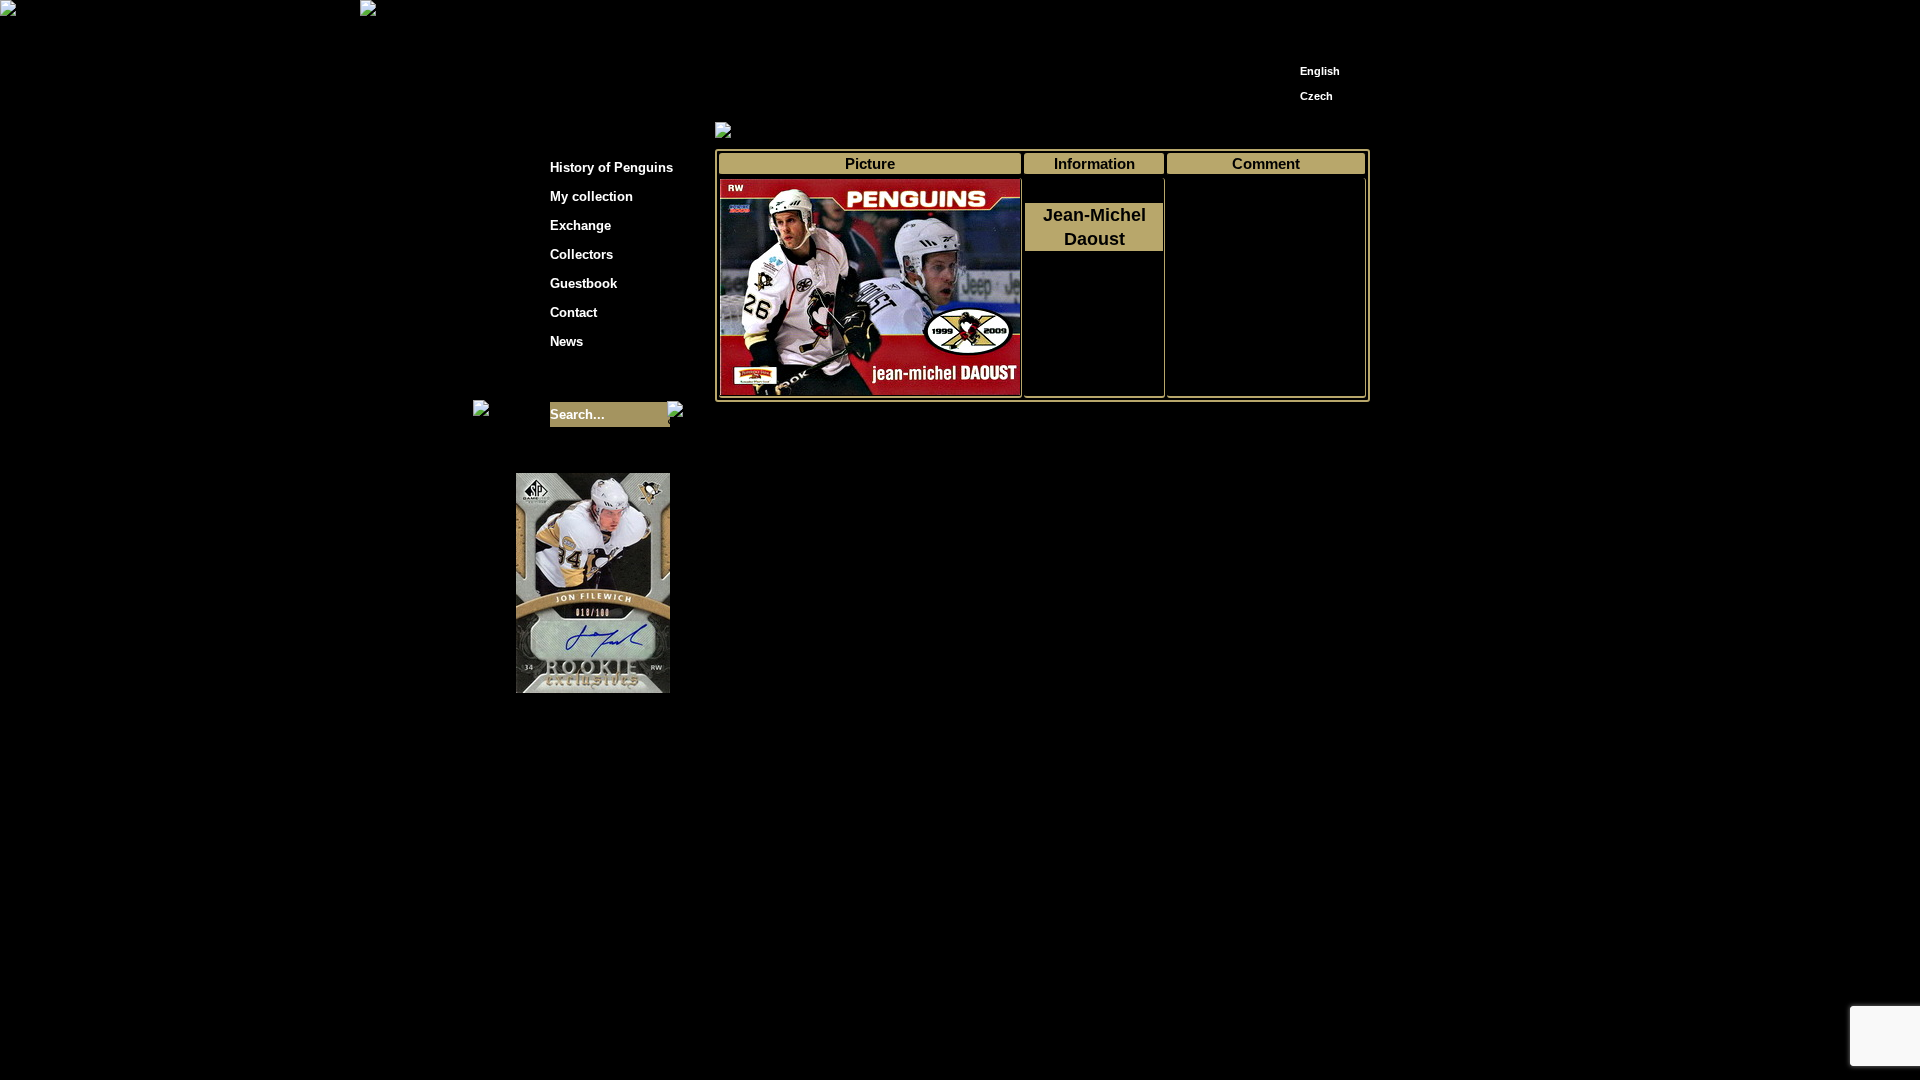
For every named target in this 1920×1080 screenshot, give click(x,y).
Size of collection (573, 378)
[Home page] (1286, 17)
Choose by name (894, 131)
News (566, 341)
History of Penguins (611, 167)
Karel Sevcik (1104, 916)
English (1320, 71)
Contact (573, 312)
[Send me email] (1316, 22)
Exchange (580, 225)
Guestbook (583, 283)
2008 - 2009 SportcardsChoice (1094, 311)
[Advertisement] (1550, 320)
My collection (790, 131)
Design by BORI (1154, 931)
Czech (1316, 96)
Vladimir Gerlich (1046, 931)
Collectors (581, 254)
